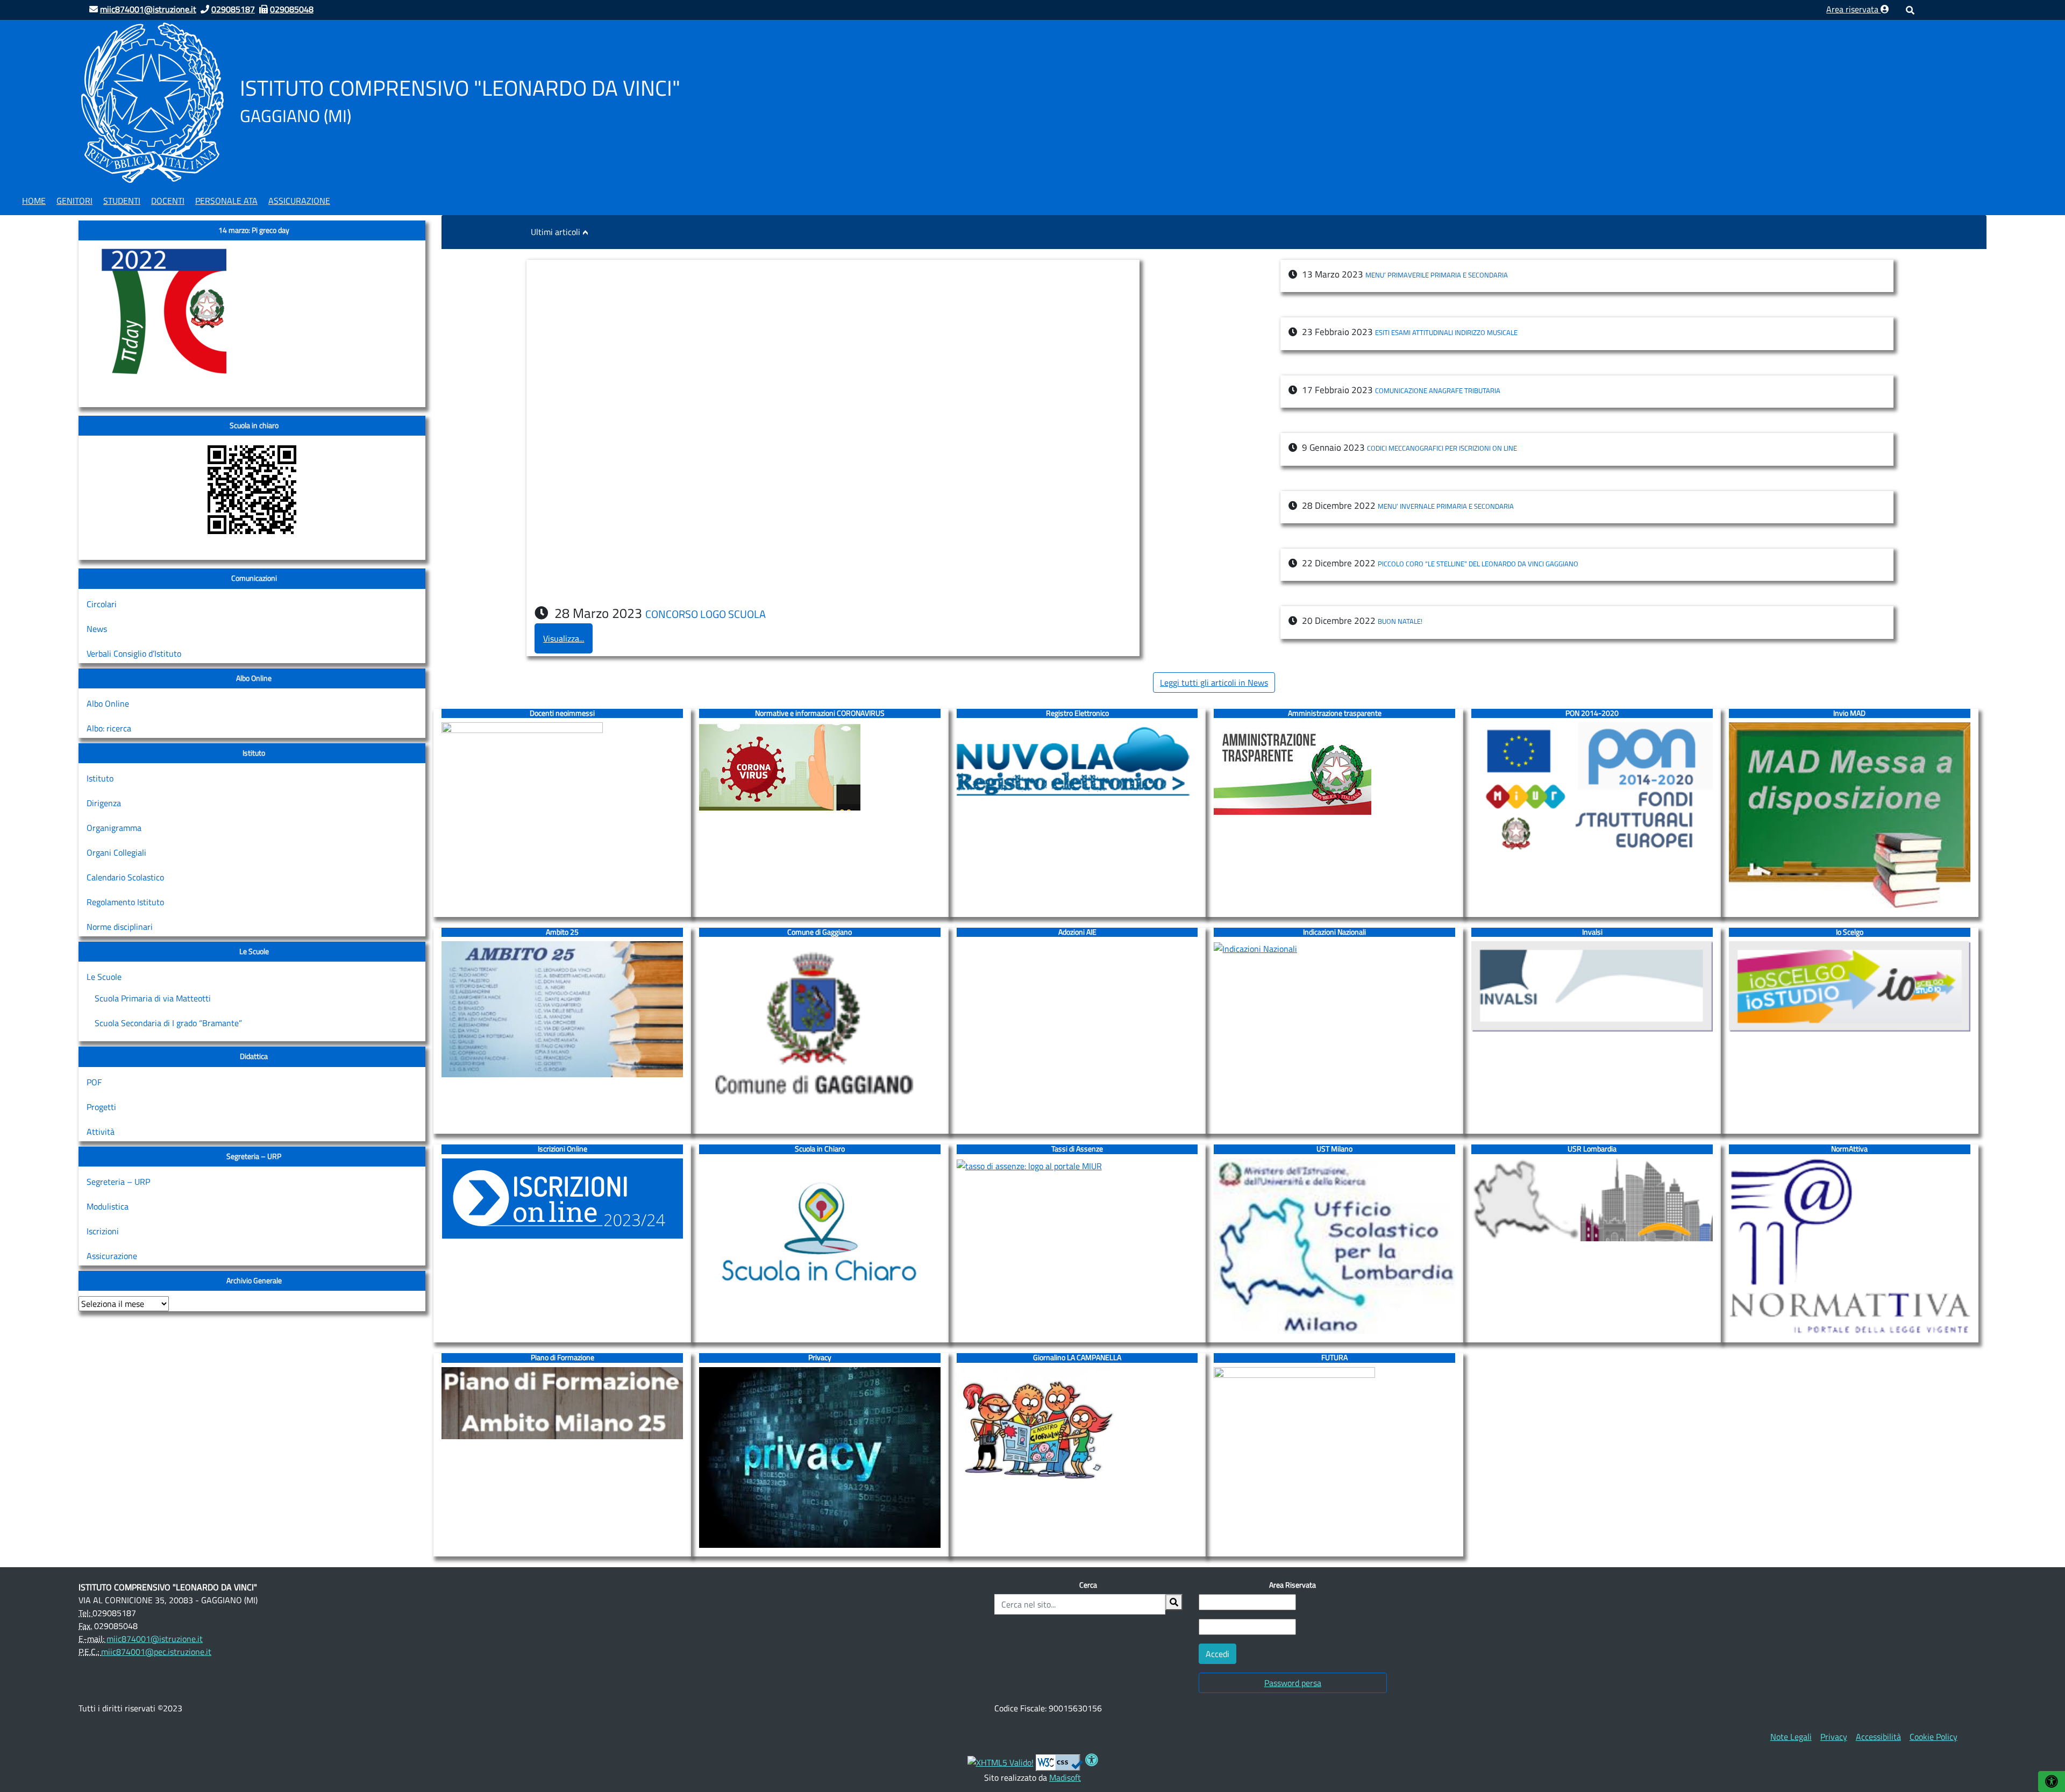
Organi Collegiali (116, 852)
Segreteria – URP (118, 1182)
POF (94, 1082)
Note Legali (1791, 1737)
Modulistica (108, 1206)
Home (34, 201)
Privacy (1834, 1737)
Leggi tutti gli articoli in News (1214, 682)
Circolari (102, 604)
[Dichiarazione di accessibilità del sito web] (1092, 1761)
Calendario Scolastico (125, 877)
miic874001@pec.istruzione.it (156, 1652)
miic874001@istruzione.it (155, 1639)
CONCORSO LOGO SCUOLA (706, 614)
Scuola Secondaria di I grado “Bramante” (168, 1023)
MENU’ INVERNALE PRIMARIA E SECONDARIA (1446, 506)
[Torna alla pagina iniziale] (152, 102)
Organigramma (114, 828)
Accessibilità (1878, 1737)
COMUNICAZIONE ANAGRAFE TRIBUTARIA (1438, 390)
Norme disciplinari (120, 927)
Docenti (168, 201)
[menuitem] (34, 199)
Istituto (100, 778)
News (97, 629)
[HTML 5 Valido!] (1001, 1761)
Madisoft (1065, 1777)
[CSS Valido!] (1059, 1761)
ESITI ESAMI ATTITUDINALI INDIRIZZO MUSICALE (1446, 332)
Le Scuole (104, 977)
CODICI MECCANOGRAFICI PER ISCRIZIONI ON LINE (1442, 448)
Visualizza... (564, 638)
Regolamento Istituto (125, 902)
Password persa (1293, 1683)
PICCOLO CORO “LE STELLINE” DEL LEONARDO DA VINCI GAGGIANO (1478, 564)
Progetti (101, 1107)
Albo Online (108, 703)
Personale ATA (226, 201)
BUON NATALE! (1400, 621)
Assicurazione (299, 201)
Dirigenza (104, 803)
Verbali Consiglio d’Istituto (134, 653)
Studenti (122, 201)
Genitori (74, 201)
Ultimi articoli (556, 232)
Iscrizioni (103, 1231)
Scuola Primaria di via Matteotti (153, 998)
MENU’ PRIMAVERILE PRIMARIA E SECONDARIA (1437, 275)
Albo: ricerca (109, 728)
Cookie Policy (1934, 1737)
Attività (101, 1132)
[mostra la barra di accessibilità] (2052, 1782)
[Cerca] (1174, 1602)
